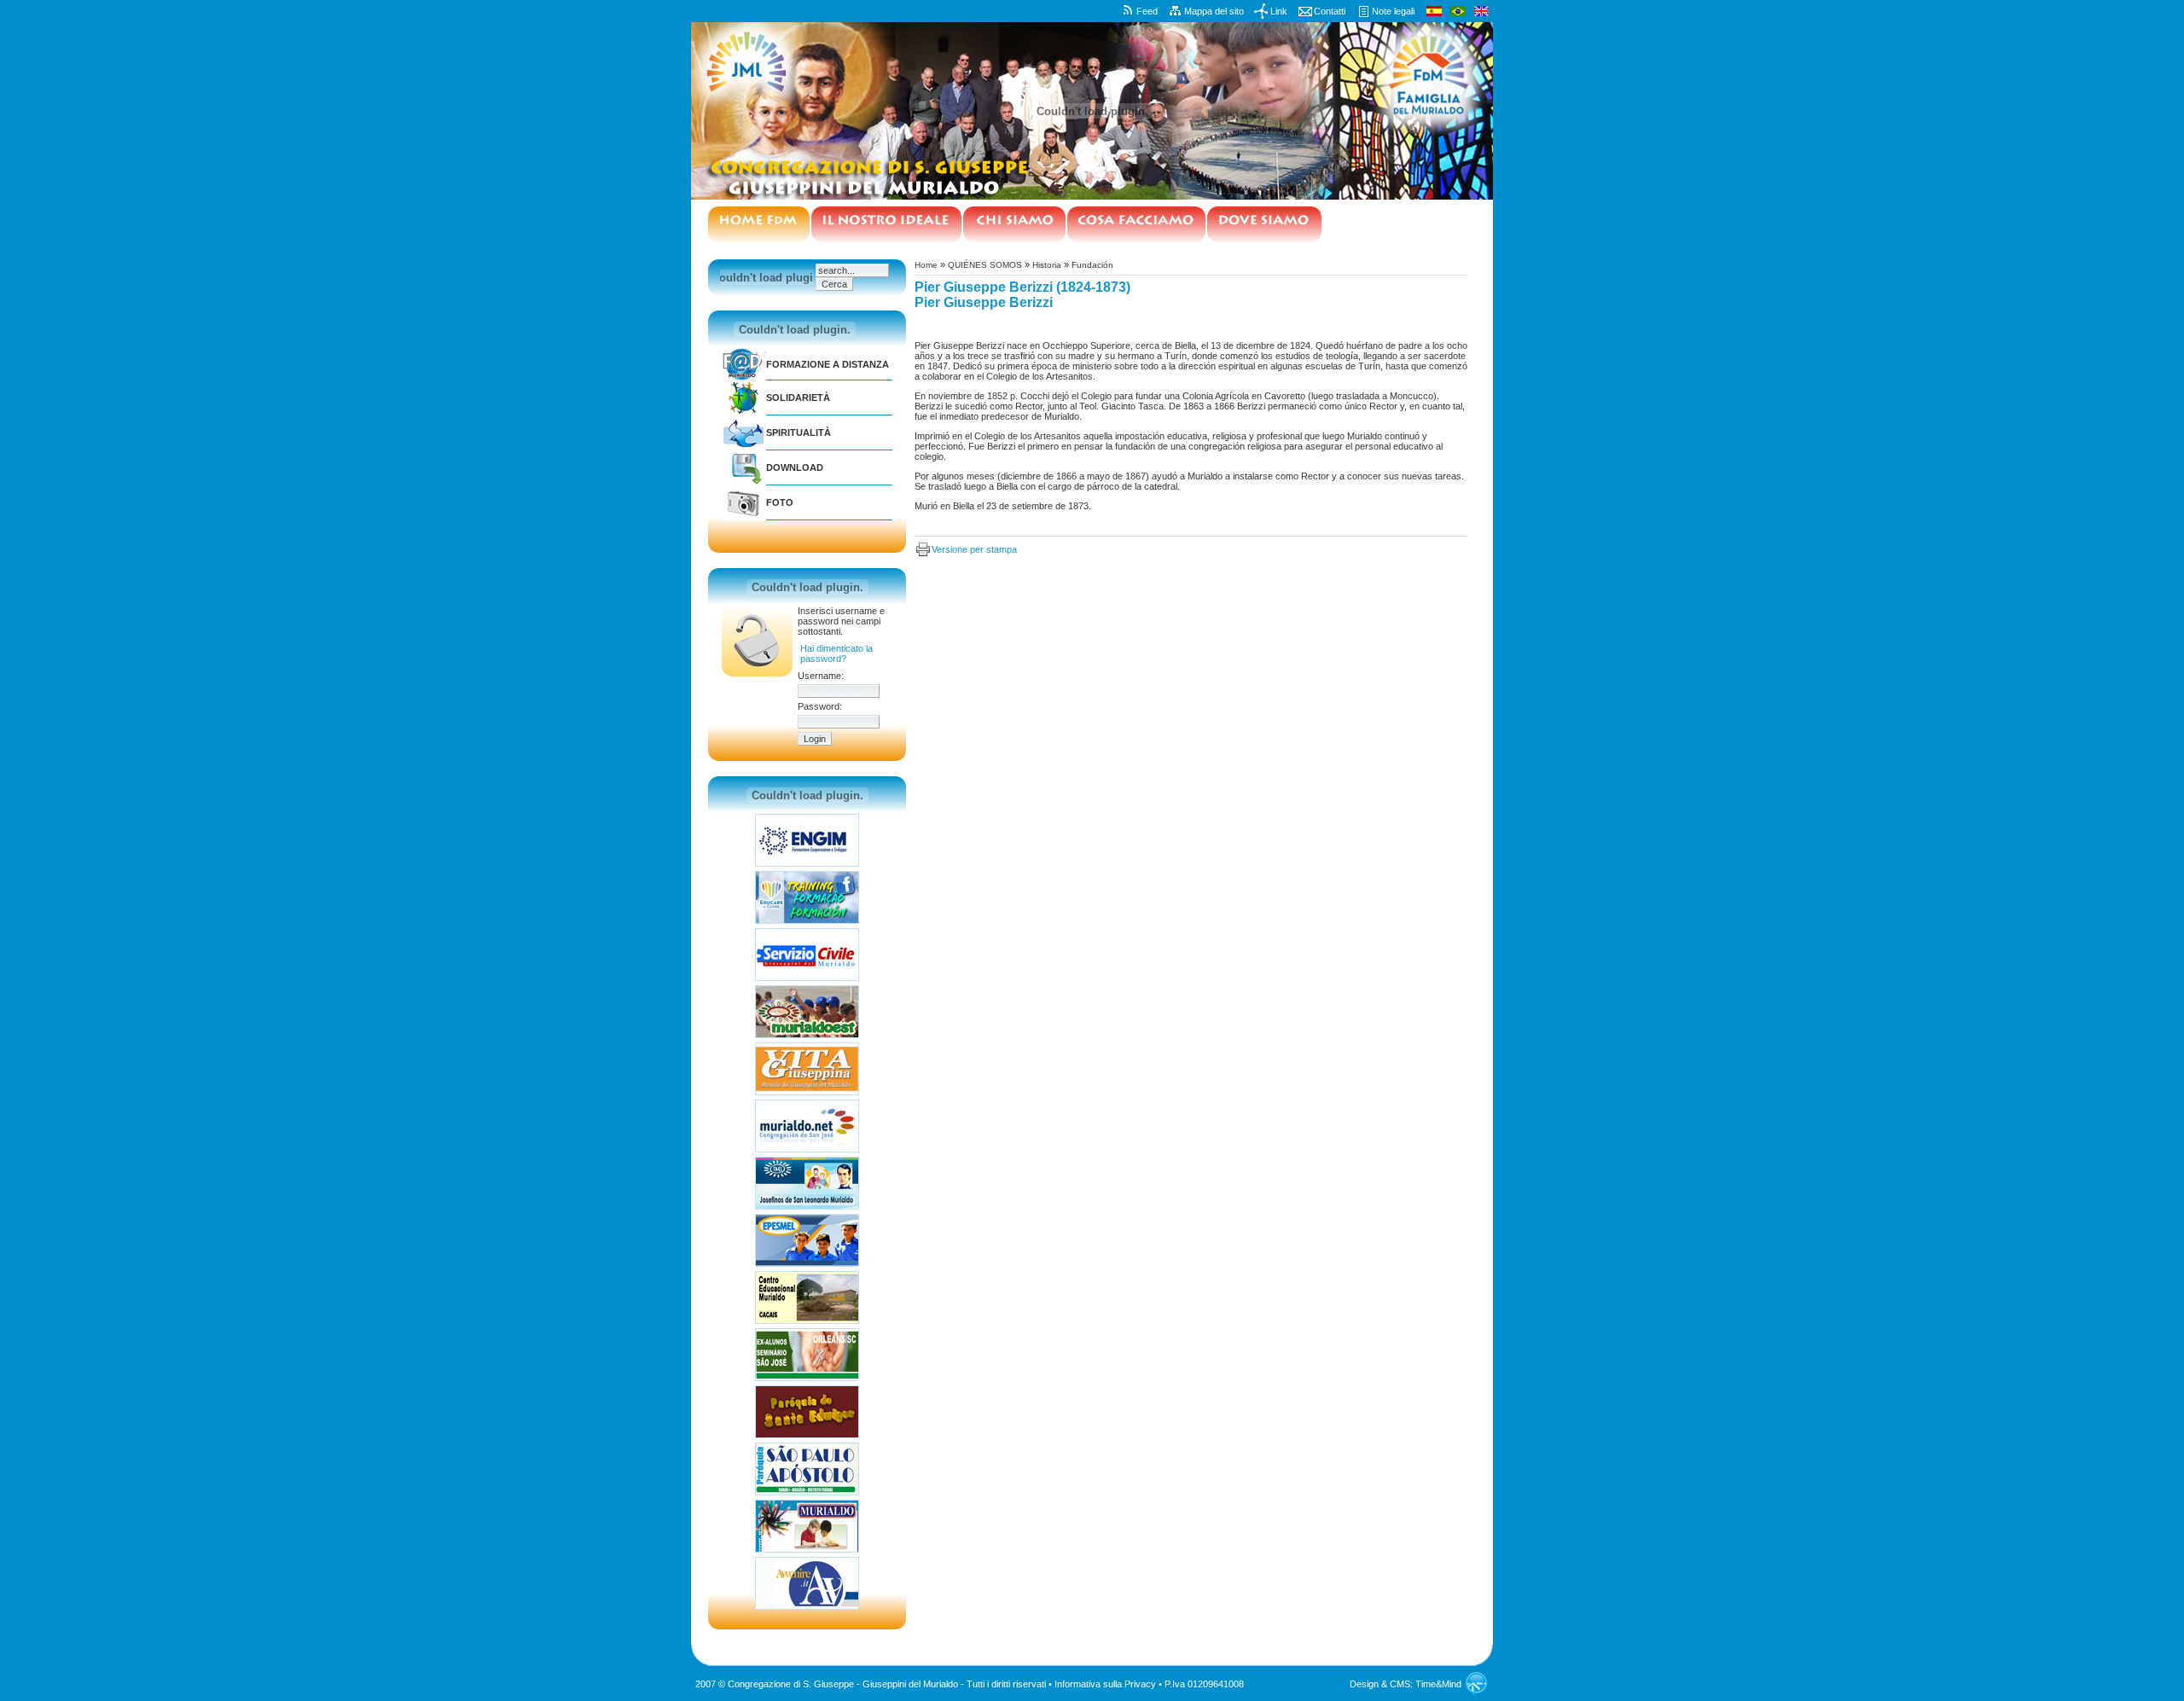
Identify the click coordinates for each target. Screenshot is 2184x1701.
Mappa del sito (1214, 11)
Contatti (1330, 11)
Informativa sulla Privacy (1105, 1684)
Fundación (1092, 265)
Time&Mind (1438, 1684)
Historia (1047, 265)
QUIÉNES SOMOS (985, 265)
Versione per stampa (974, 549)
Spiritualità (799, 433)
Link (1279, 11)
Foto (780, 502)
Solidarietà (798, 398)
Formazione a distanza (828, 364)
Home (926, 265)
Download (795, 467)
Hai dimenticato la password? (836, 653)
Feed (1147, 11)
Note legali (1393, 11)
